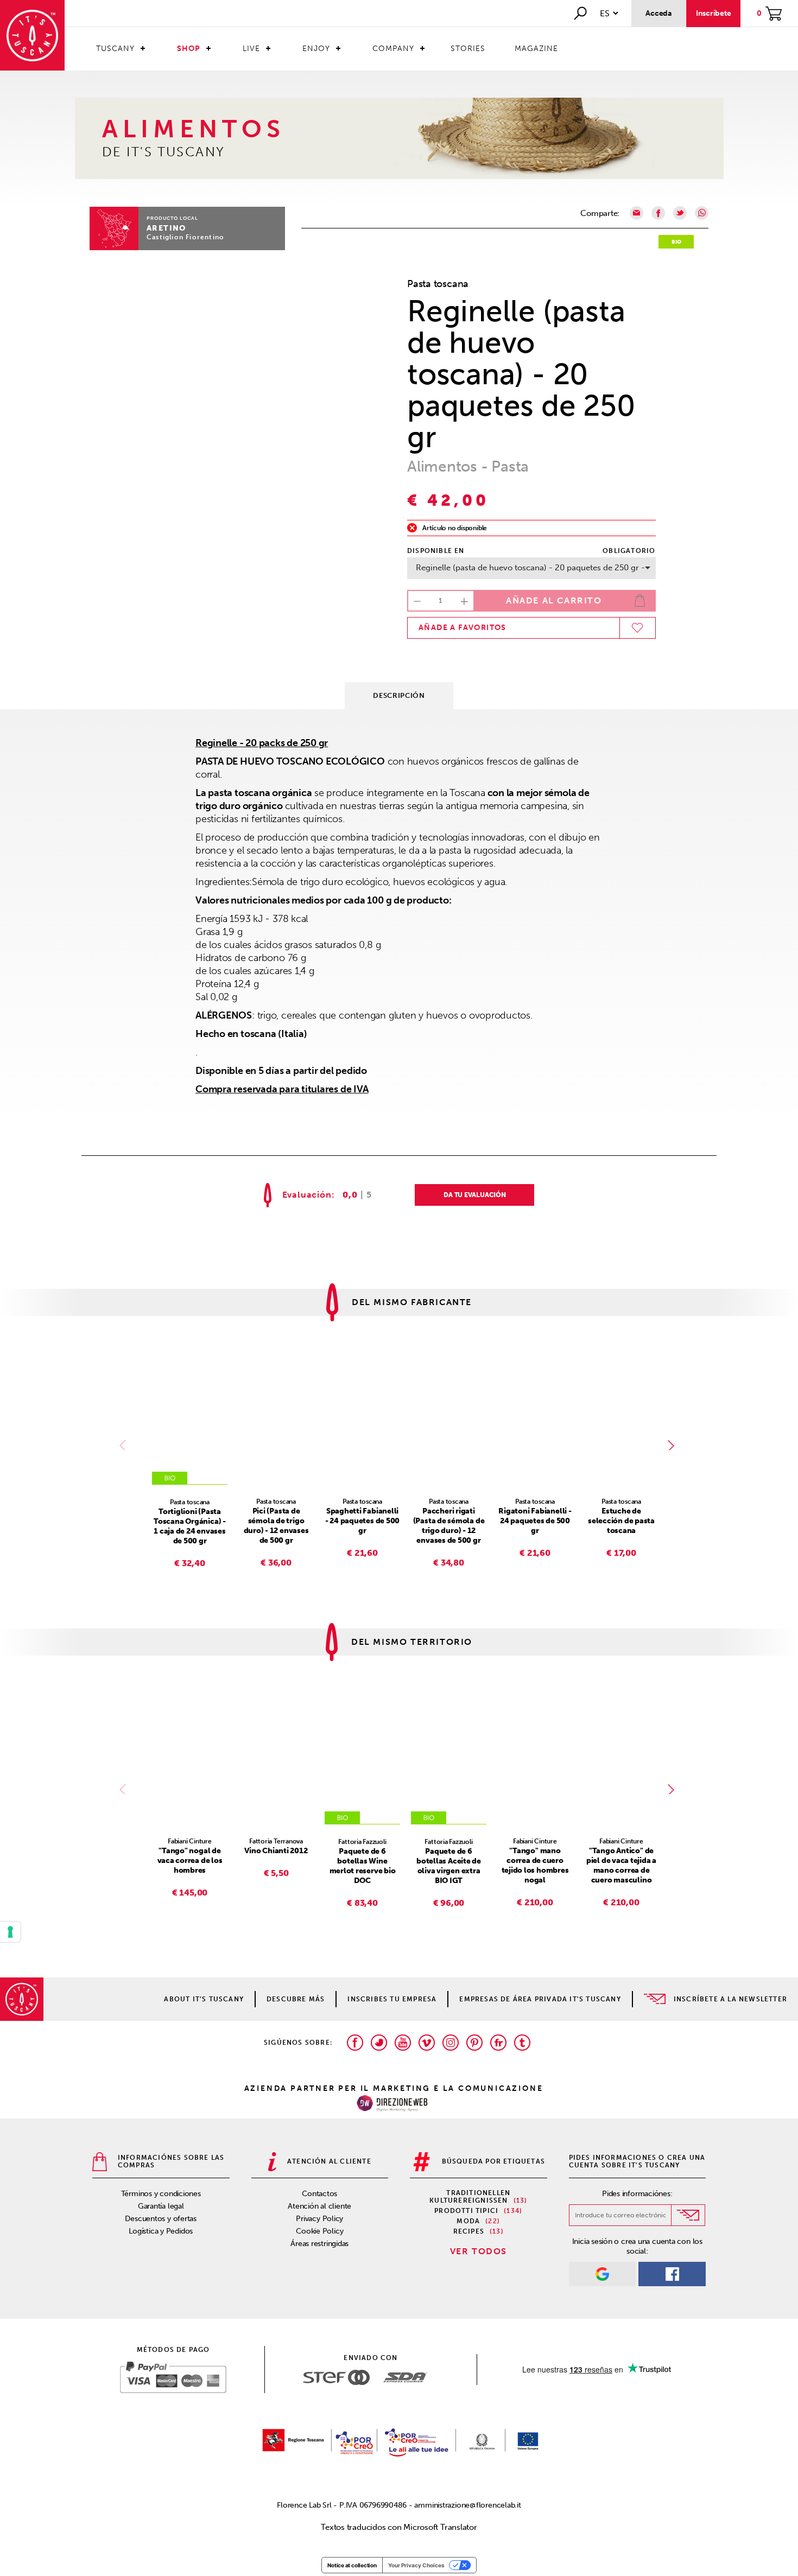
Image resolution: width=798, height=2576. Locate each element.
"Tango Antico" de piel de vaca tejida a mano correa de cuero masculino (621, 1865)
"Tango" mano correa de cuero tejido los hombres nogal (535, 1865)
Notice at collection (352, 2565)
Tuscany (115, 49)
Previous (125, 1445)
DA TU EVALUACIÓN (474, 1195)
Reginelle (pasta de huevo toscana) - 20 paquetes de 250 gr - (530, 568)
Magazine (536, 49)
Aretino (166, 228)
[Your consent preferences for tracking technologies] (10, 1932)
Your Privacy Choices (416, 2565)
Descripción (399, 695)
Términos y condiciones (161, 2194)
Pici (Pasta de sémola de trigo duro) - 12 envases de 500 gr (276, 1526)
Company (393, 49)
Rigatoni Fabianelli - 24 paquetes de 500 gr (535, 1521)
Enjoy (316, 49)
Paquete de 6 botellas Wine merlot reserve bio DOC (363, 1866)
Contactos (319, 2194)
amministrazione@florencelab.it (467, 2505)
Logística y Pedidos (161, 2231)
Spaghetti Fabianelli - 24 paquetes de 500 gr (363, 1521)
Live (251, 49)
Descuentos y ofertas (161, 2219)
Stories (468, 49)
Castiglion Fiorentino (185, 237)
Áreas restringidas (319, 2244)
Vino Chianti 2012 (276, 1851)
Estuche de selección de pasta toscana (621, 1521)
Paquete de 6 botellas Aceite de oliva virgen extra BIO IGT (449, 1866)
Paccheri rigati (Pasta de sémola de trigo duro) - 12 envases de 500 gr (449, 1526)
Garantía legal (161, 2206)
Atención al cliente (319, 2206)
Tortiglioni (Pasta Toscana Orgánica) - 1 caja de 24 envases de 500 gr (190, 1526)
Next (673, 1445)
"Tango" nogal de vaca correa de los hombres (190, 1861)
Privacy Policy (319, 2219)
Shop (189, 49)
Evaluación (307, 1195)
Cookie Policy (319, 2231)
